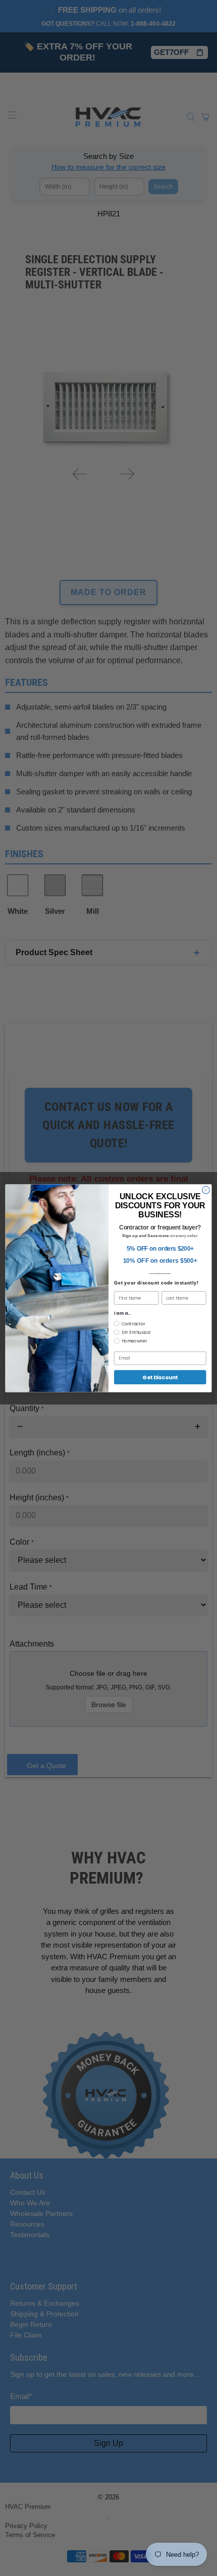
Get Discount (160, 1377)
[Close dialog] (206, 1190)
